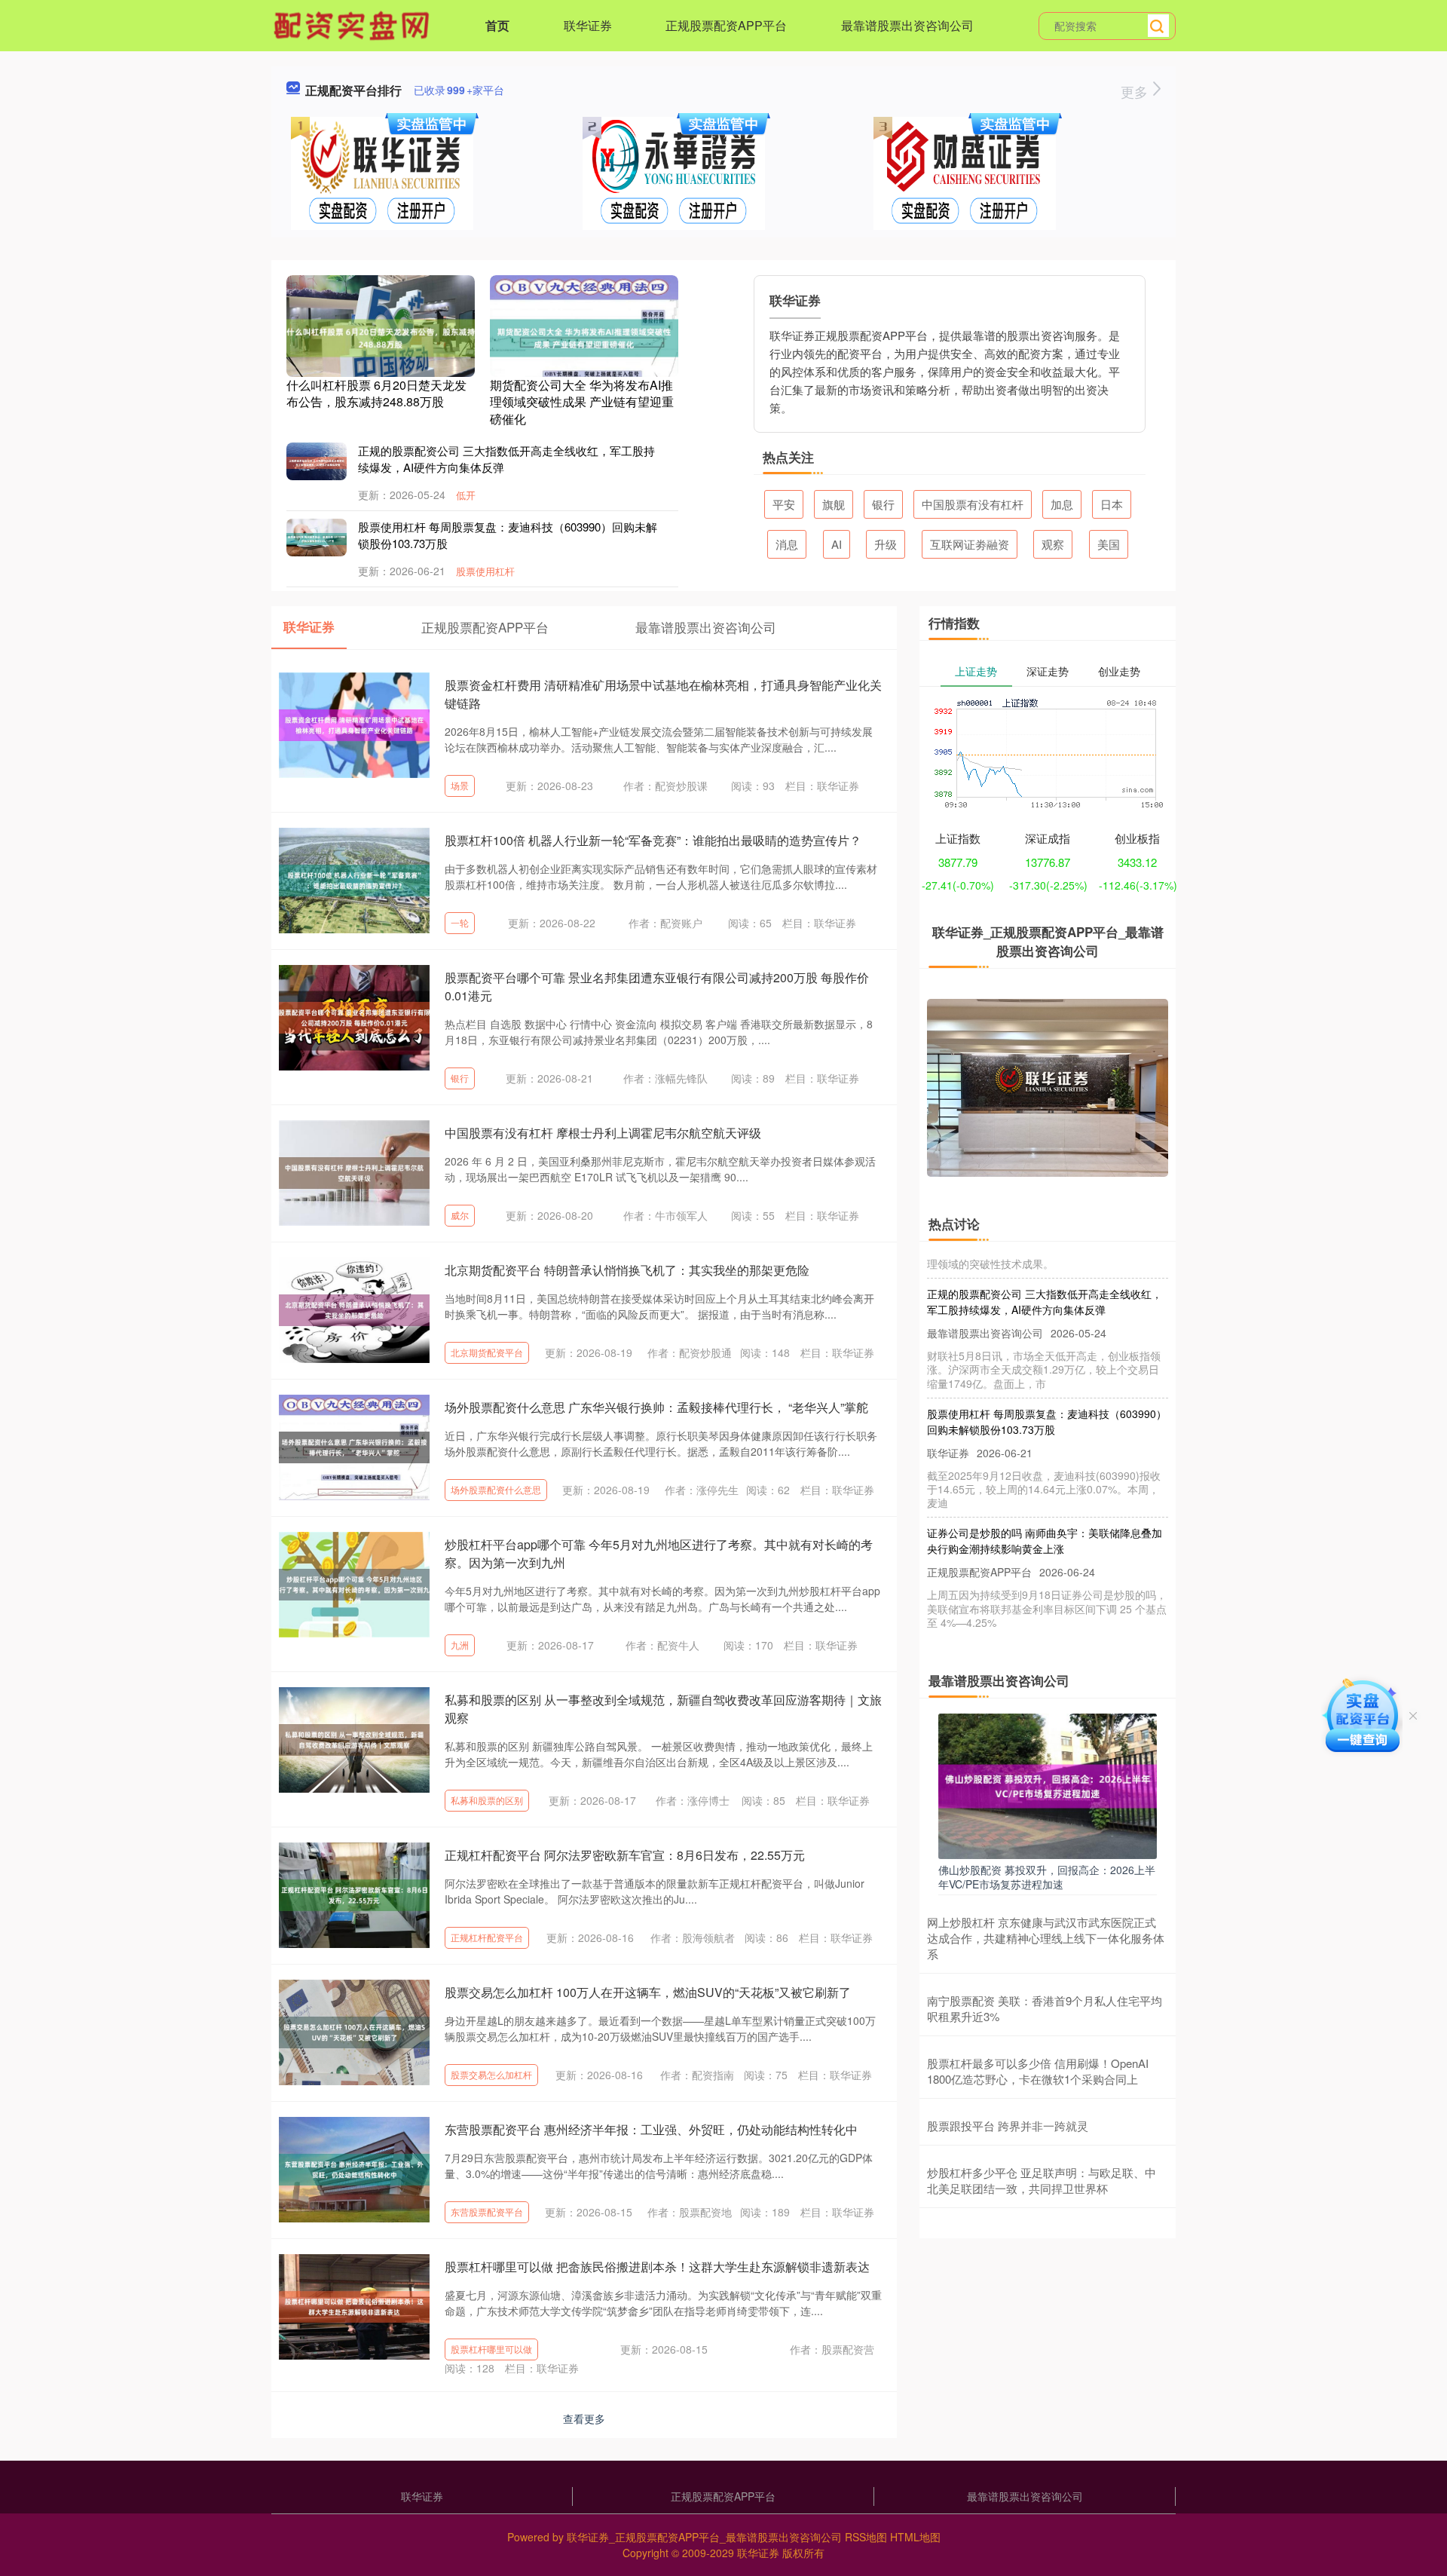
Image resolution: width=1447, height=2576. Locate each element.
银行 (883, 504)
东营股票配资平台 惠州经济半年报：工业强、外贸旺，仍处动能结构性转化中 (651, 2129)
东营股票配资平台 (487, 2212)
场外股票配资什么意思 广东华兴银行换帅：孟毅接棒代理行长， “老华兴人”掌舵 (656, 1407)
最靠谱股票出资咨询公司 (907, 25)
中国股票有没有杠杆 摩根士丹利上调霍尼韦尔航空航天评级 (603, 1133)
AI (837, 544)
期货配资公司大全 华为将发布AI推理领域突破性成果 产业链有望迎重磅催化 (582, 402)
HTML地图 (915, 2537)
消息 (787, 544)
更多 (1136, 91)
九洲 (460, 1645)
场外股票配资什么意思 (496, 1489)
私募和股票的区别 (487, 1800)
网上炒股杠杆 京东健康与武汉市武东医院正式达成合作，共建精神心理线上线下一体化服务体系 (1046, 1938)
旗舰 (834, 504)
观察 (1053, 544)
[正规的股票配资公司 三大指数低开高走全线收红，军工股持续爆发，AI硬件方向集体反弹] (317, 461)
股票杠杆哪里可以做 (491, 2349)
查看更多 (584, 2418)
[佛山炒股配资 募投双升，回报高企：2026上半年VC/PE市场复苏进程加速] (1048, 1784)
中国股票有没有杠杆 (973, 504)
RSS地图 (866, 2537)
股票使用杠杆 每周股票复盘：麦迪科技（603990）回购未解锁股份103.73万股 (1047, 1391)
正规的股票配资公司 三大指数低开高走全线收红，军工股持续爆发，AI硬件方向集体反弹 (1045, 1271)
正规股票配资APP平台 (726, 25)
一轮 (460, 922)
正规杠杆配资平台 (487, 1937)
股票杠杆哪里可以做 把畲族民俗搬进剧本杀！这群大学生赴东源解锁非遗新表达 (657, 2267)
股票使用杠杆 (485, 571)
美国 (1109, 544)
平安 (784, 504)
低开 (466, 495)
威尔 (460, 1215)
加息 (1062, 504)
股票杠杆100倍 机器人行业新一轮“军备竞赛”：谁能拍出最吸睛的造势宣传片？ (653, 840)
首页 (497, 25)
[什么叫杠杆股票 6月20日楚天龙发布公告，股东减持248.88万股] (381, 336)
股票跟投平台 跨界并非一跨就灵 (1008, 2126)
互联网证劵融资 (970, 544)
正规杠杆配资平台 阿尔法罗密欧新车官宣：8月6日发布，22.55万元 (625, 1855)
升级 (886, 544)
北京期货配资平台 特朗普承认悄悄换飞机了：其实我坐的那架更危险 (627, 1270)
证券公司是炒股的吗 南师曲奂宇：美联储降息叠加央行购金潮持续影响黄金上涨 (1045, 1510)
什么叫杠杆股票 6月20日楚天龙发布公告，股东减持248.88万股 (376, 393)
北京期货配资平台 (487, 1352)
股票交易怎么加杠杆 (491, 2074)
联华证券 (588, 25)
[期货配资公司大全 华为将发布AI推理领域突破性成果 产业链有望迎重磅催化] (584, 336)
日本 (1112, 504)
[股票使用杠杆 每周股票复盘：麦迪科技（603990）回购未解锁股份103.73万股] (317, 538)
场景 (460, 785)
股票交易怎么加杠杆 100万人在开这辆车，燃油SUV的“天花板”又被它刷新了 (648, 1992)
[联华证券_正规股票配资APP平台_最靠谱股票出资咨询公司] (353, 24)
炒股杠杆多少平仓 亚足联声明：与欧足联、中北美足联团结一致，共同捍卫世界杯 (1042, 2180)
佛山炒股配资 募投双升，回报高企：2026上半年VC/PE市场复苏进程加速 (1047, 1876)
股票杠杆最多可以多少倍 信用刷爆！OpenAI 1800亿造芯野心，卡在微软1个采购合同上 (1038, 2071)
